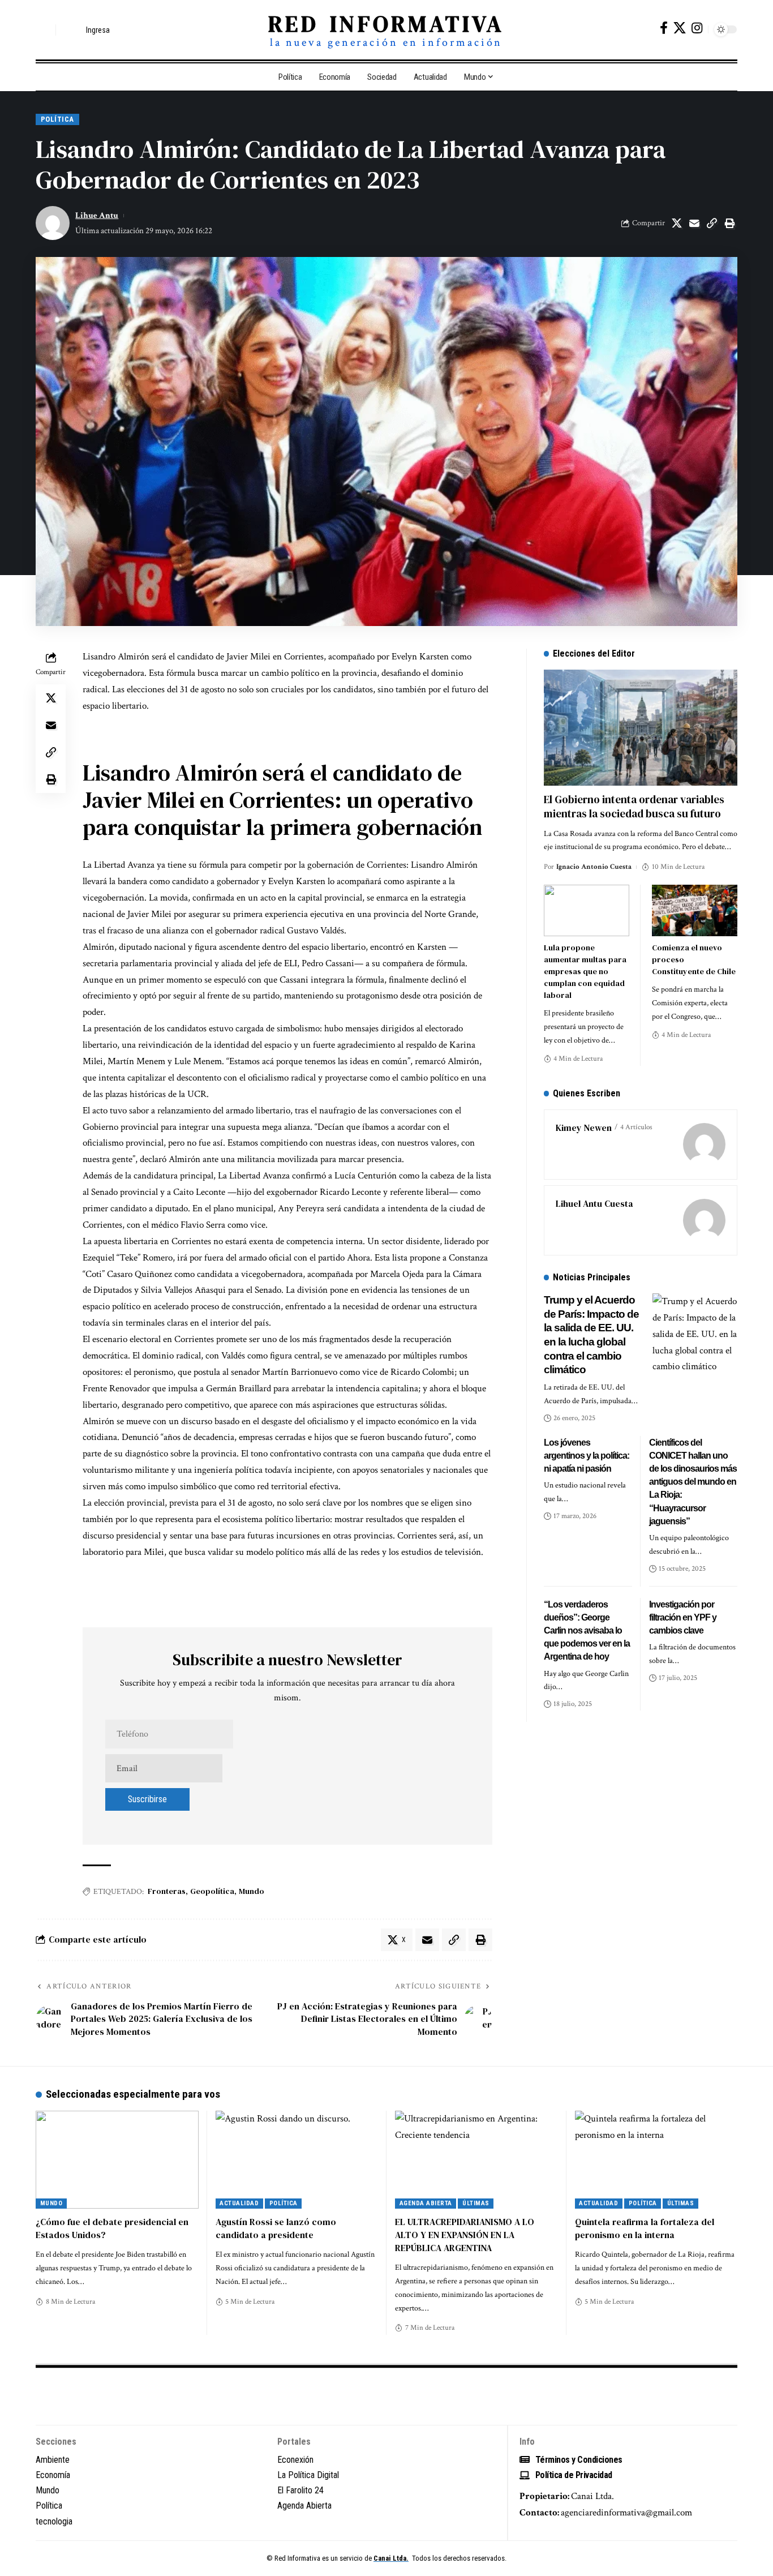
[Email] (694, 223)
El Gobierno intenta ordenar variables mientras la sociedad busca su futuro (634, 806)
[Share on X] (677, 223)
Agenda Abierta (426, 2203)
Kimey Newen (584, 1128)
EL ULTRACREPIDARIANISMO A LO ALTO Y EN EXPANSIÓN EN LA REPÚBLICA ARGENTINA (465, 2235)
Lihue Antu (97, 215)
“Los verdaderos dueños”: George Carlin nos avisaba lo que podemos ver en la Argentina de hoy (587, 1631)
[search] (44, 30)
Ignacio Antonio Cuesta (594, 867)
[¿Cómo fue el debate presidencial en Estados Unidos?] (117, 2160)
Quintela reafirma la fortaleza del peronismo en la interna (645, 2228)
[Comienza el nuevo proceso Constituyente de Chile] (695, 910)
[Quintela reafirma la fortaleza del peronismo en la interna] (656, 2160)
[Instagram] (697, 28)
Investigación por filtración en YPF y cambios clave (683, 1617)
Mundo (252, 1891)
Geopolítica (212, 1891)
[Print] (729, 223)
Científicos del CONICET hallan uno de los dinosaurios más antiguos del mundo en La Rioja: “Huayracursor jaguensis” (693, 1482)
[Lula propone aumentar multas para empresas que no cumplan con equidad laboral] (587, 910)
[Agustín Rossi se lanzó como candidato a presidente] (297, 2160)
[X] (680, 28)
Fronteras (167, 1891)
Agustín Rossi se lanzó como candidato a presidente (276, 2228)
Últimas (476, 2203)
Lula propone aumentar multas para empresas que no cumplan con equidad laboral (585, 971)
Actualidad (239, 2203)
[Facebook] (664, 28)
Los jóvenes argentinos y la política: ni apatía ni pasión (587, 1456)
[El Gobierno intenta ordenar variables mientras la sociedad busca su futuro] (641, 728)
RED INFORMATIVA (386, 24)
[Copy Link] (712, 223)
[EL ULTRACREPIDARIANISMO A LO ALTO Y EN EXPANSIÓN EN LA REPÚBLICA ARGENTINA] (476, 2160)
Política (57, 119)
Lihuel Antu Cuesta (594, 1203)
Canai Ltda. (391, 2558)
